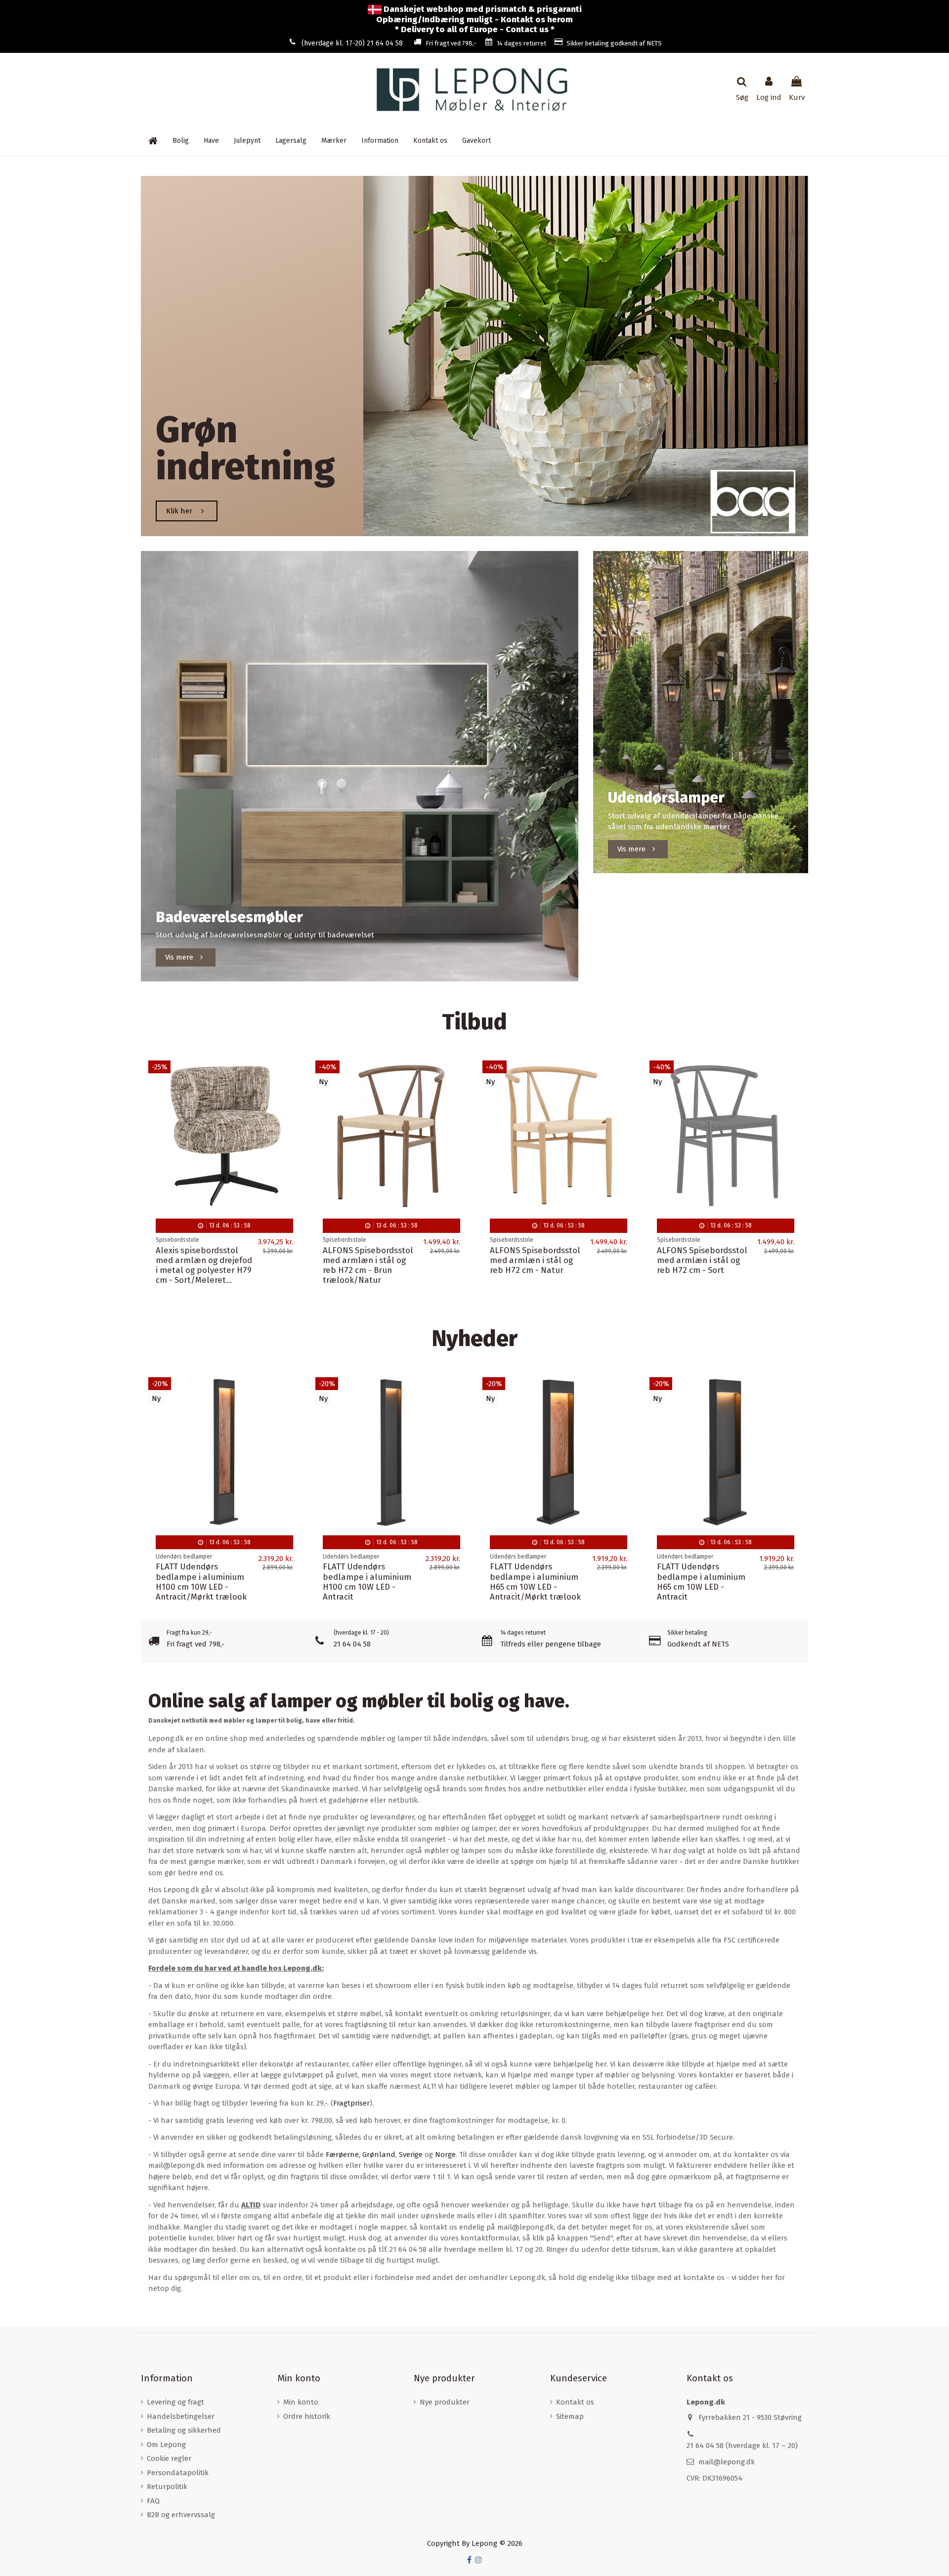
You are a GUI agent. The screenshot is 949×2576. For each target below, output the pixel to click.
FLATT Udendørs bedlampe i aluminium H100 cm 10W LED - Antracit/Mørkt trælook (201, 1582)
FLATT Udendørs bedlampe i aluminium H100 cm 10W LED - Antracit (367, 1582)
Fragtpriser (351, 2103)
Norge (445, 2154)
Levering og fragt (175, 2402)
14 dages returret (521, 43)
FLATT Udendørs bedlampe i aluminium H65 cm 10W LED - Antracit (701, 1582)
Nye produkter (445, 2402)
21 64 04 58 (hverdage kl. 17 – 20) (742, 2446)
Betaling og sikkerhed (184, 2430)
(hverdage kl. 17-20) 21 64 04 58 (352, 43)
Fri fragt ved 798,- (451, 43)
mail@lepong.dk (727, 2462)
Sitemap (570, 2416)
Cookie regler (169, 2458)
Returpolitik (167, 2487)
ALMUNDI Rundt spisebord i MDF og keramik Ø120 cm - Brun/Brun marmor (694, 1265)
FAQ (153, 2501)
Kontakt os (575, 2402)
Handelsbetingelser (181, 2416)
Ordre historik (307, 2416)
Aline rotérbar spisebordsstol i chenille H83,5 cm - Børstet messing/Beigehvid (203, 1265)
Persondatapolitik (178, 2473)
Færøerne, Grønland (361, 2154)
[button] (380, 141)
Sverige (411, 2154)
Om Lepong (166, 2445)
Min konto (301, 2402)
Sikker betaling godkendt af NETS (614, 43)
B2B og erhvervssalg (181, 2515)
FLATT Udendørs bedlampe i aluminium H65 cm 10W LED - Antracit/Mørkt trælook (535, 1582)
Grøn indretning (245, 448)
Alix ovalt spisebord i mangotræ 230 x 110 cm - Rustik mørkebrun (535, 1260)
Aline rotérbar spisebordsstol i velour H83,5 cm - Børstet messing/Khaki (367, 1265)
